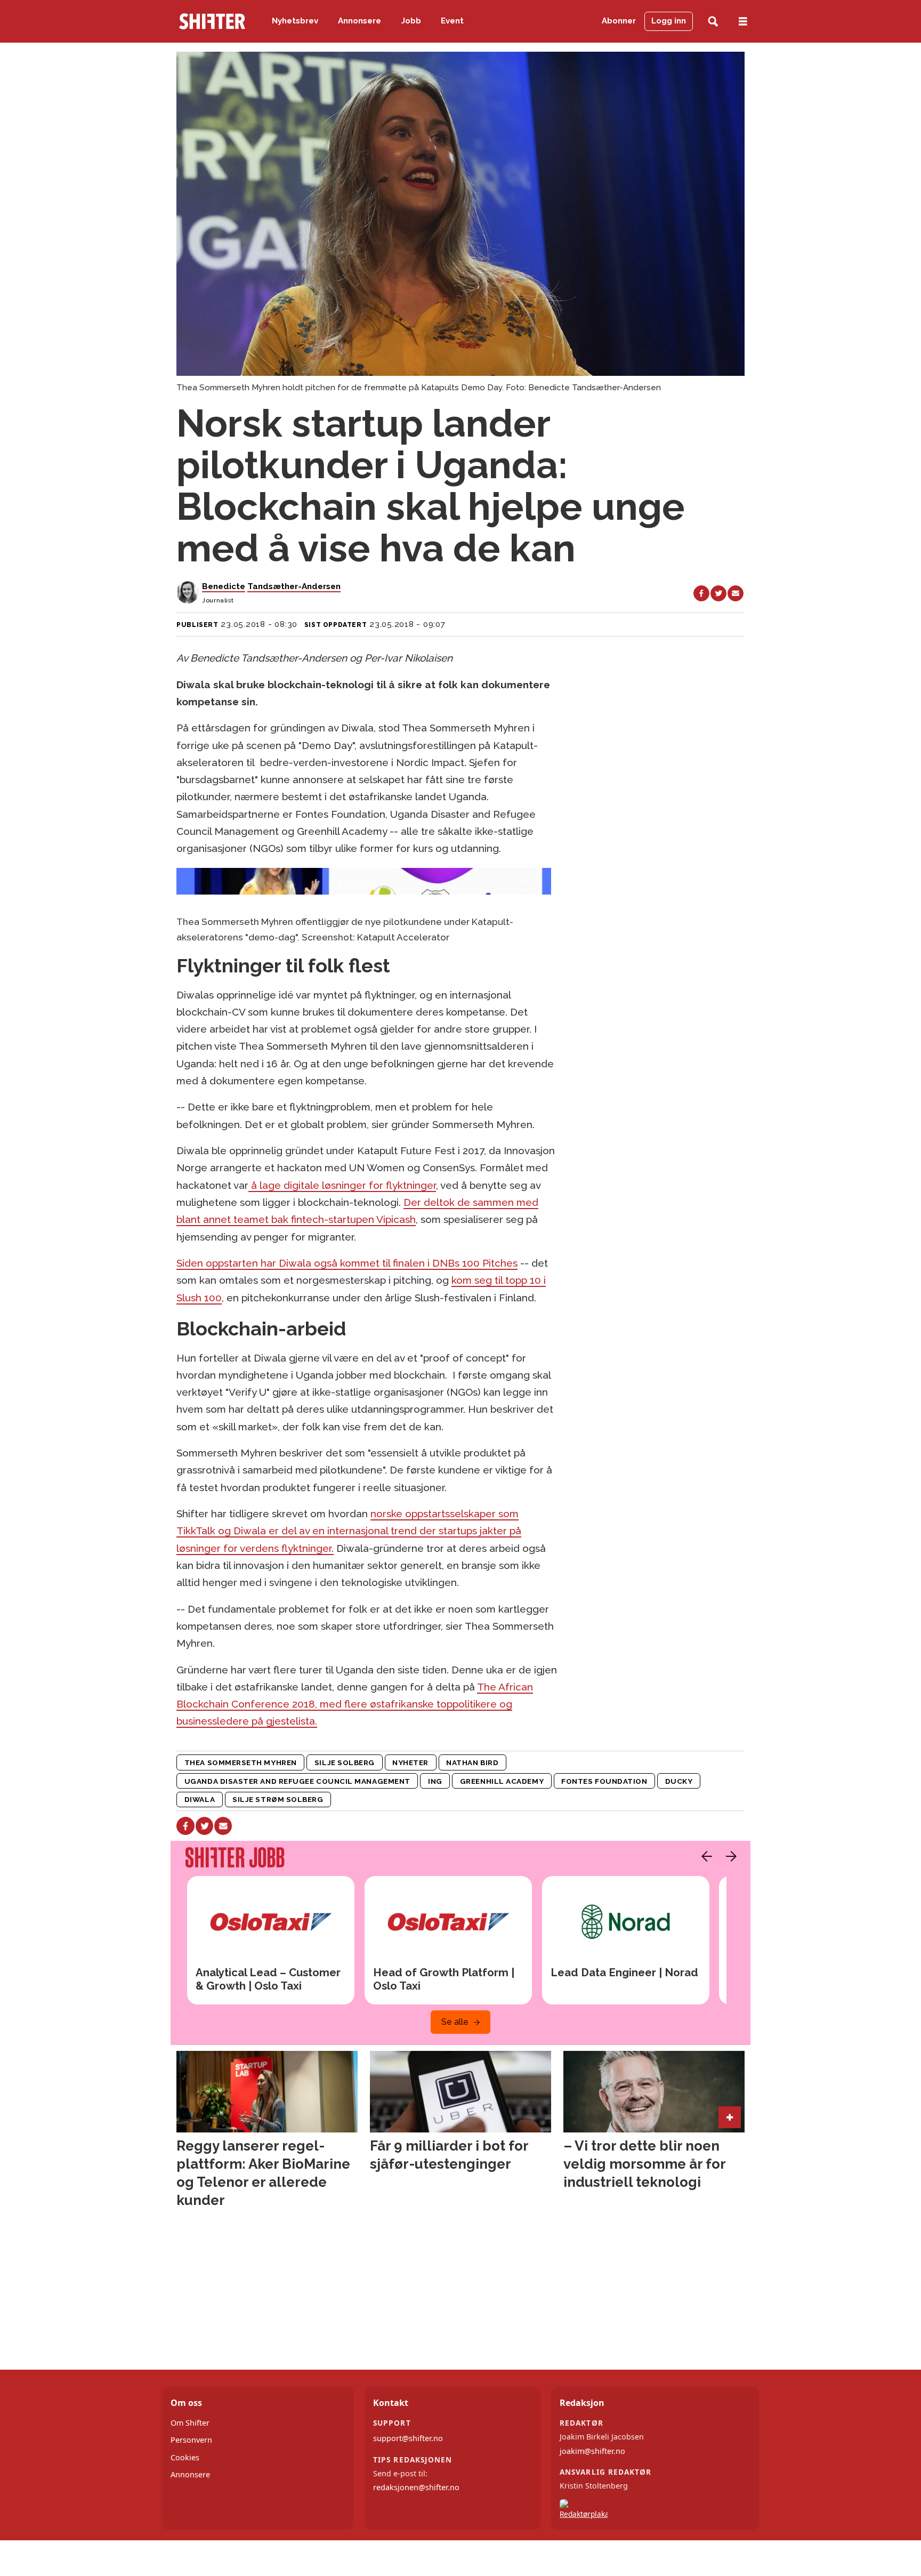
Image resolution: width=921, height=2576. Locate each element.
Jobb (411, 21)
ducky (679, 1781)
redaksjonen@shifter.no (416, 2487)
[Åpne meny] (743, 22)
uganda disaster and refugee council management (297, 1781)
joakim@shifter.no (592, 2451)
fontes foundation (604, 1781)
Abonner (619, 21)
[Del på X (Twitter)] (718, 593)
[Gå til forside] (212, 21)
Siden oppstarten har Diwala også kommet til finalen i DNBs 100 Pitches (347, 1263)
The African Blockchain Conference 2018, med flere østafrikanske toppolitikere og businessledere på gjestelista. (355, 1704)
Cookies (185, 2457)
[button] (704, 1856)
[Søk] (713, 22)
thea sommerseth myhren (241, 1762)
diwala (200, 1799)
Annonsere (359, 21)
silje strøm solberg (278, 1799)
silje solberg (345, 1762)
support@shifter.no (408, 2438)
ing (435, 1781)
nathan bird (472, 1762)
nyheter (410, 1762)
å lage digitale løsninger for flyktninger (342, 1185)
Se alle (455, 2022)
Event (452, 21)
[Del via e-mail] (736, 593)
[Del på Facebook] (701, 593)
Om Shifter (190, 2423)
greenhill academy (502, 1781)
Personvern (191, 2440)
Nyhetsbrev (295, 21)
